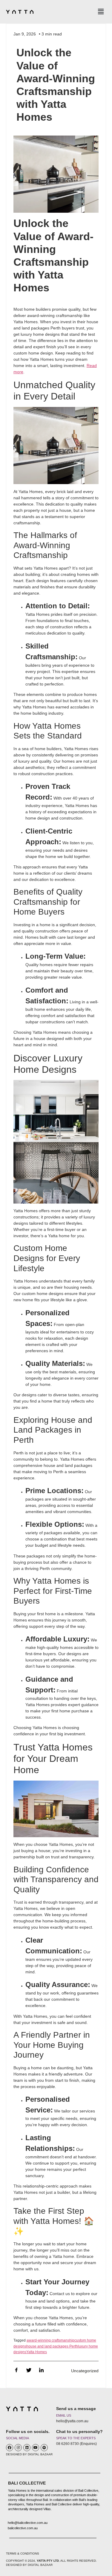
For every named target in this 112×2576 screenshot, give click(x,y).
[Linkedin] (27, 2448)
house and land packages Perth (52, 2346)
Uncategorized (85, 2371)
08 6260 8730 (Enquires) (76, 2444)
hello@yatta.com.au (72, 2421)
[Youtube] (36, 2448)
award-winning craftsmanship (50, 2340)
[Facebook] (10, 2448)
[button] (101, 12)
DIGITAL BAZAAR (40, 2454)
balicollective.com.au (23, 2528)
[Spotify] (44, 2448)
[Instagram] (18, 2448)
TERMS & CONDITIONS (23, 2554)
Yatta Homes (37, 2352)
